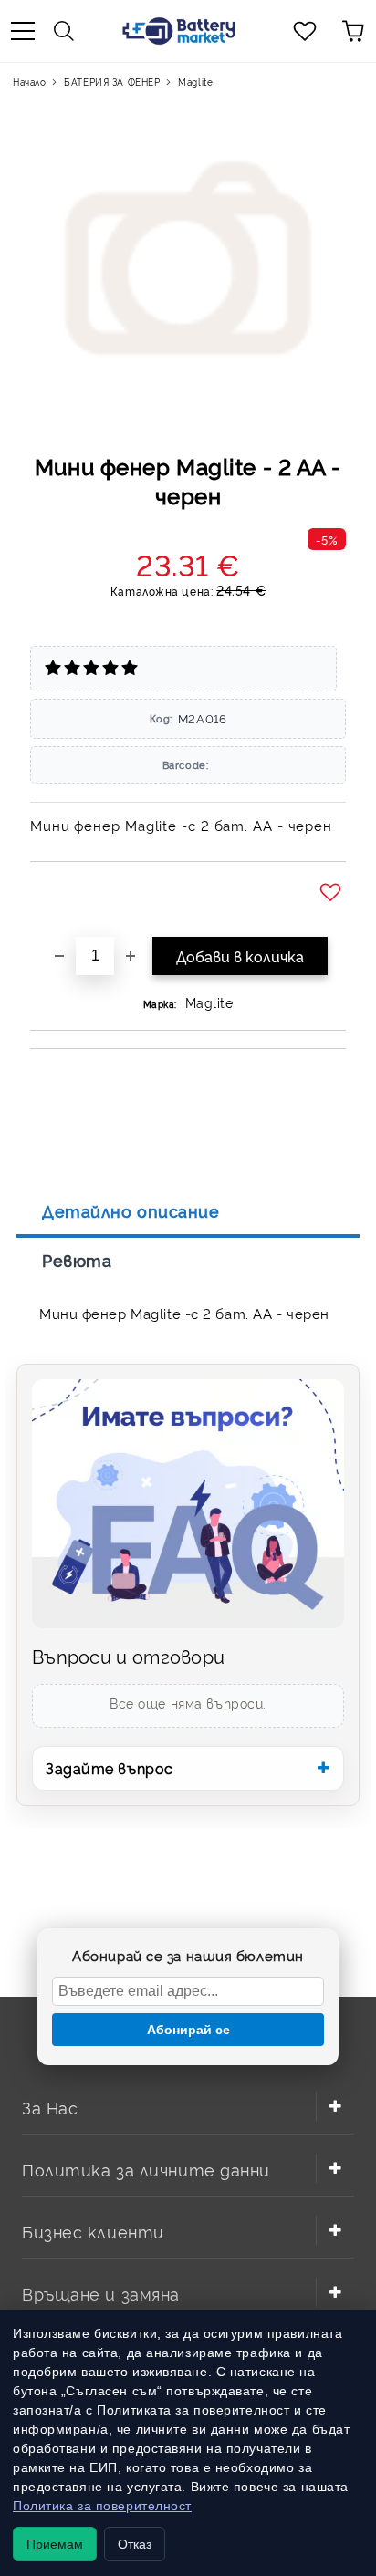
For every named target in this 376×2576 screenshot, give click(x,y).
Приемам (55, 2544)
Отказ (135, 2544)
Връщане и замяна (101, 2293)
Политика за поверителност (102, 2506)
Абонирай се (188, 2030)
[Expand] (335, 2106)
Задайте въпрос (110, 1768)
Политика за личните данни (146, 2169)
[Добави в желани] (333, 893)
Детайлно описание (131, 1210)
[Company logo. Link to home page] (179, 31)
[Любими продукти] (305, 31)
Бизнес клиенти (93, 2231)
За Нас (50, 2107)
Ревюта (77, 1260)
